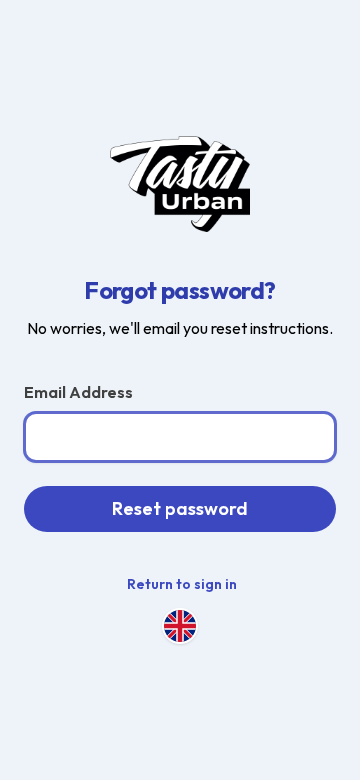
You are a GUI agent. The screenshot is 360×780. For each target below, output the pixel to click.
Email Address (78, 392)
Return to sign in (182, 584)
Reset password (180, 508)
